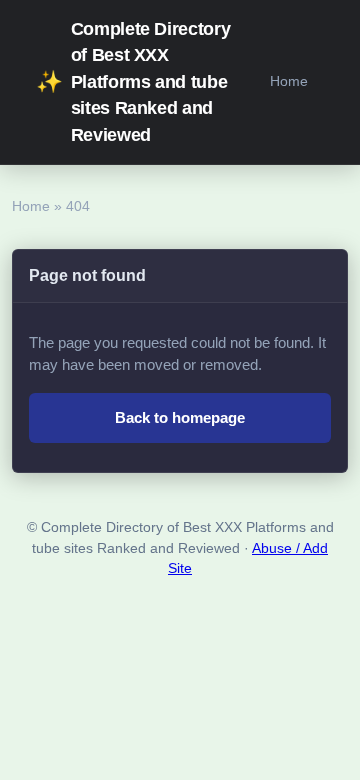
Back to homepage (180, 417)
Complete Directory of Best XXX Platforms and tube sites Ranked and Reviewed (133, 82)
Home (289, 81)
